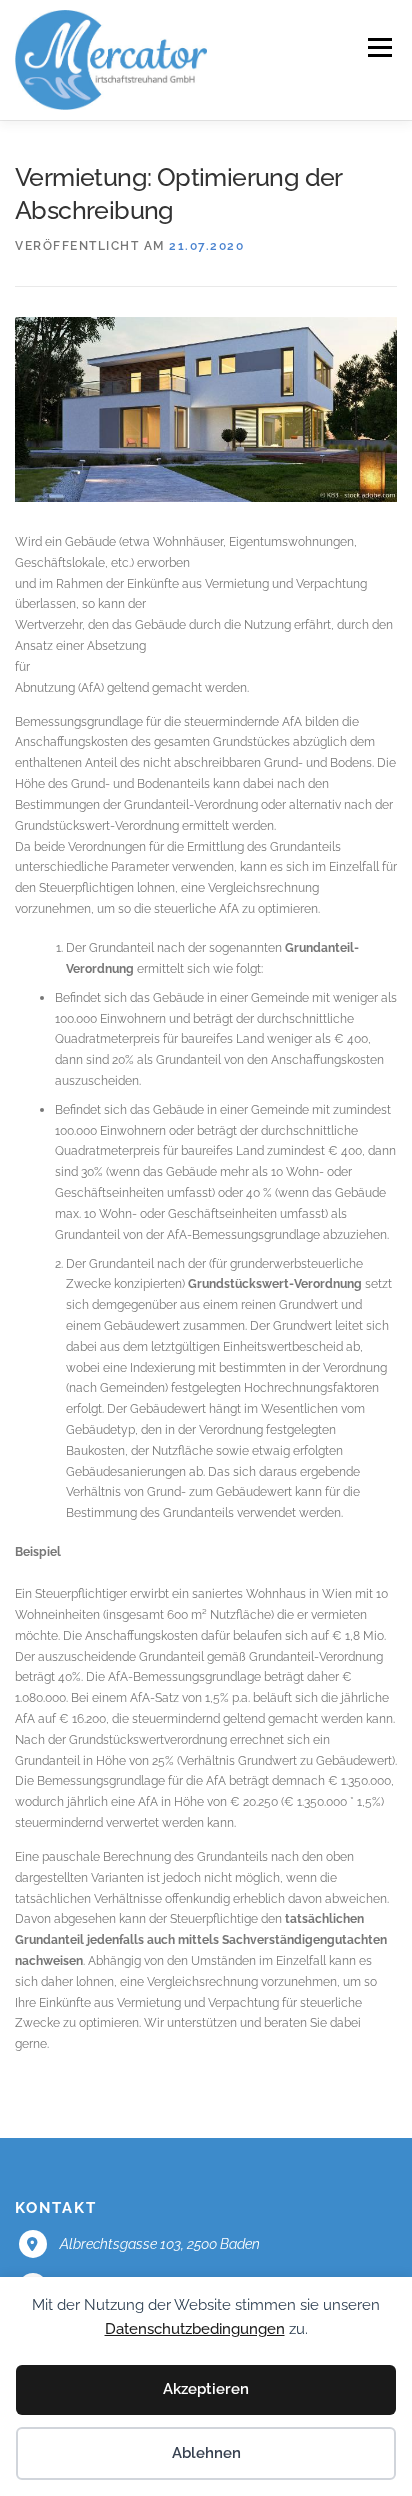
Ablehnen (206, 2453)
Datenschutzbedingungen (195, 2329)
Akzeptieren (206, 2389)
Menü (378, 47)
